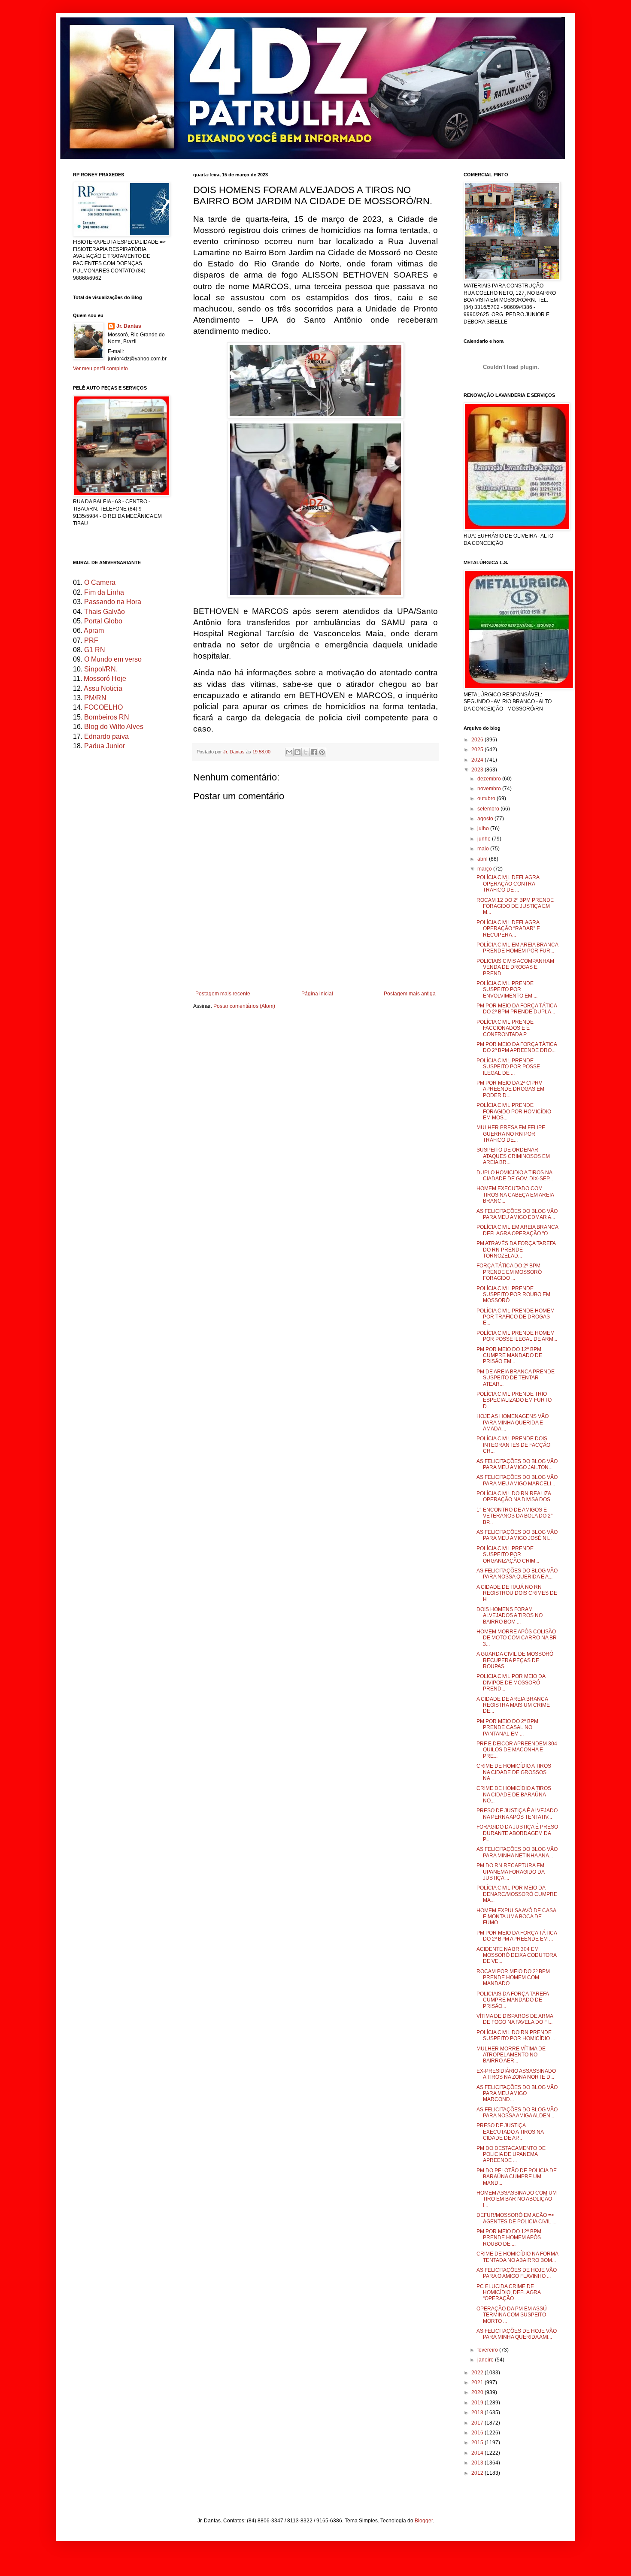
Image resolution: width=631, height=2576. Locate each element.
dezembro (490, 779)
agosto (486, 819)
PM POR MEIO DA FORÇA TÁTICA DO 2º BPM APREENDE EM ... (517, 1936)
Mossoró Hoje (105, 679)
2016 (478, 2433)
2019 (478, 2403)
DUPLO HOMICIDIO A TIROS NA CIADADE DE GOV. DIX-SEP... (515, 1176)
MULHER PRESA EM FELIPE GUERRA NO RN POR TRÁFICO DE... (511, 1134)
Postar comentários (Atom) (244, 1006)
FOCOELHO (103, 707)
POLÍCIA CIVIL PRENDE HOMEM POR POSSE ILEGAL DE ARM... (517, 1336)
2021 (478, 2382)
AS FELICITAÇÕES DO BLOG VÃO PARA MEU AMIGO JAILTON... (517, 1464)
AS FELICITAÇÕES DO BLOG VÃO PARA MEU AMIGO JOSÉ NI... (517, 1535)
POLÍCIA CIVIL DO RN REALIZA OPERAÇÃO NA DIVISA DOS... (515, 1497)
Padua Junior (105, 746)
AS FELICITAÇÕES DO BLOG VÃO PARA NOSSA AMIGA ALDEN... (517, 2113)
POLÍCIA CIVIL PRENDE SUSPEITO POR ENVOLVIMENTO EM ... (507, 990)
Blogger (424, 2521)
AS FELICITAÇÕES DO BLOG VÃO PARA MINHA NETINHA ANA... (517, 1852)
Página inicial (317, 994)
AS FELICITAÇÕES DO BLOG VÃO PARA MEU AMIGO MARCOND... (517, 2094)
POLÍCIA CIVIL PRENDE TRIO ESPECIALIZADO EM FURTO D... (514, 1400)
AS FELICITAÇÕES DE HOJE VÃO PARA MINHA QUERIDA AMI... (517, 2334)
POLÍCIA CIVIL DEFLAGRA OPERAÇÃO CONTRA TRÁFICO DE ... (508, 884)
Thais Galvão (105, 612)
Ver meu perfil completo (100, 369)
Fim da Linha (104, 592)
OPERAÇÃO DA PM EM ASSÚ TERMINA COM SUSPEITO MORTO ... (512, 2315)
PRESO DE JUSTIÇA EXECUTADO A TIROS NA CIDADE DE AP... (510, 2132)
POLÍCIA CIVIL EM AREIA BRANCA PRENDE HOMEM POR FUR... (517, 948)
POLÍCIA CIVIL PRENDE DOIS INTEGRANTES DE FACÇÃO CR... (513, 1445)
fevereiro (488, 2350)
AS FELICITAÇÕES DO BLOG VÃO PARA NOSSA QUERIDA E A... (517, 1574)
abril (483, 859)
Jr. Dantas (235, 752)
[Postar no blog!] (297, 752)
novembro (490, 789)
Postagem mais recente (223, 994)
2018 (478, 2413)
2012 (478, 2473)
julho (484, 828)
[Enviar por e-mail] (289, 752)
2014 (478, 2453)
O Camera (100, 582)
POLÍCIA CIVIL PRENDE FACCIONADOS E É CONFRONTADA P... (505, 1028)
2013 (478, 2463)
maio (484, 849)
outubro (487, 798)
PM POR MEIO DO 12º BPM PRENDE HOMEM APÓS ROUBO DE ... (509, 2238)
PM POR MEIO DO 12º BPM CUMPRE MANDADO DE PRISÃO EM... (509, 1356)
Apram (94, 630)
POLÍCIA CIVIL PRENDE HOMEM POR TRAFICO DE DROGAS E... (516, 1317)
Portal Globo (103, 621)
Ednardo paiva (106, 736)
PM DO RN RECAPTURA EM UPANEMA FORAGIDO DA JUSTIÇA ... (510, 1872)
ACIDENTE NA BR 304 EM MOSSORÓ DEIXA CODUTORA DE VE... (516, 1955)
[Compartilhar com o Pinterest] (322, 752)
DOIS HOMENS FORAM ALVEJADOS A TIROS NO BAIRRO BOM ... (510, 1616)
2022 (478, 2373)
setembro (489, 809)
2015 (478, 2443)
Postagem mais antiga (410, 994)
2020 (478, 2392)
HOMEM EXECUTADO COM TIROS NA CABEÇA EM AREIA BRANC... (515, 1195)
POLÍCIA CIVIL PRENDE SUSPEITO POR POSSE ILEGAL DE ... (508, 1067)
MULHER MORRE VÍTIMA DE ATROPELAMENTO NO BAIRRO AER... (511, 2055)
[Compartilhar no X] (306, 752)
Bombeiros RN (107, 717)
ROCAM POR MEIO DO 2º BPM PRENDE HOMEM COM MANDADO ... (513, 1978)
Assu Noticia (103, 688)
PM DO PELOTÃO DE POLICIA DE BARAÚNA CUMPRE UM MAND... (517, 2177)
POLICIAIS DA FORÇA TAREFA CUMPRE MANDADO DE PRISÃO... (513, 2000)
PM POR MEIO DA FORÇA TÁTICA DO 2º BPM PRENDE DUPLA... (517, 1009)
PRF (91, 640)
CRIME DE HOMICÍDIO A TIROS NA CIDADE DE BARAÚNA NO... (514, 1794)
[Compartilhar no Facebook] (314, 752)
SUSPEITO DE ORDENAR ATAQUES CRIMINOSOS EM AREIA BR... (513, 1156)
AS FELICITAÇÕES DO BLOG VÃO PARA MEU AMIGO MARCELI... (517, 1480)
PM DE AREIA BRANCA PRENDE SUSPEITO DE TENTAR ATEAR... (516, 1378)
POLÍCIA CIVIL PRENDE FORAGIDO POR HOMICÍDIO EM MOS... (514, 1111)
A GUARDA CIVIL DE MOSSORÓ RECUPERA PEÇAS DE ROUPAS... (515, 1660)
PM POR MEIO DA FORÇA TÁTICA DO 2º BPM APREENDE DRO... (517, 1047)
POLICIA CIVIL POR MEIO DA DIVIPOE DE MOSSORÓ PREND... (511, 1683)
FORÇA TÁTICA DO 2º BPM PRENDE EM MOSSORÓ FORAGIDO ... (509, 1272)
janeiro (486, 2360)
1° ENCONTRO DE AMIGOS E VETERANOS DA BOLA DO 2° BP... (515, 1516)
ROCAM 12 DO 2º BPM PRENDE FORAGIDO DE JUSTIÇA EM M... (515, 906)
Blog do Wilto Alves (114, 727)
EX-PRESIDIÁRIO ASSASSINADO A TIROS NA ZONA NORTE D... (516, 2074)
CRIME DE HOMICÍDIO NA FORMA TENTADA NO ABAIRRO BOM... (517, 2257)
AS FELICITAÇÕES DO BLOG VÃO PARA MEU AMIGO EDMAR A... (517, 1214)
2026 (478, 740)
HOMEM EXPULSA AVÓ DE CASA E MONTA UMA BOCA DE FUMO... (516, 1917)
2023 (478, 770)
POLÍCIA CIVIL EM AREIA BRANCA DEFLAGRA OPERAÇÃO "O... (517, 1230)
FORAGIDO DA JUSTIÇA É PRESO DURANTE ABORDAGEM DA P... (517, 1833)
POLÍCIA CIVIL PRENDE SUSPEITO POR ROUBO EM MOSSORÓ (513, 1295)
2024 (478, 760)
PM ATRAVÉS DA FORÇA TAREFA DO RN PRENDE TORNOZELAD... (516, 1250)
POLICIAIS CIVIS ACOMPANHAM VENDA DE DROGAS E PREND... (515, 967)
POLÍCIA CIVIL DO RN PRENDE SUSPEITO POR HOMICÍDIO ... (516, 2035)
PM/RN (95, 698)
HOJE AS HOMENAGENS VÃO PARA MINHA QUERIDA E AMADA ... (513, 1423)
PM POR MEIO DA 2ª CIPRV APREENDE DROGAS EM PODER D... (510, 1089)
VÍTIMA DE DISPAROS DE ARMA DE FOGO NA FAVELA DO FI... (515, 2019)
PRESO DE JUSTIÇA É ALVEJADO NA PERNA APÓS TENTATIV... (517, 1814)
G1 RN (95, 650)
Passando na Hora (113, 602)
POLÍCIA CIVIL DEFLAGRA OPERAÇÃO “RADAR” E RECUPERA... (508, 929)
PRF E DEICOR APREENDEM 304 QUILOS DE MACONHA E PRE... (517, 1750)
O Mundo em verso (113, 659)
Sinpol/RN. (101, 669)
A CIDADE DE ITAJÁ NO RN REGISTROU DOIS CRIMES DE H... (517, 1593)
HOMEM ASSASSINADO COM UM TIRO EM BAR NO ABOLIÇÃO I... (517, 2199)
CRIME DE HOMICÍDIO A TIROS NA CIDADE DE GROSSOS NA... (514, 1772)
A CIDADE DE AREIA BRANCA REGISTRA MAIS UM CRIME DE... (513, 1705)
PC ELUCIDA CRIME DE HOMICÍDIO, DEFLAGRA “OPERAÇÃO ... (508, 2293)
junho (485, 839)
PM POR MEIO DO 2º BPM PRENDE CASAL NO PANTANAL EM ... (507, 1728)
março (485, 869)
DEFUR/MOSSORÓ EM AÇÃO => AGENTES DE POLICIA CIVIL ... (516, 2218)
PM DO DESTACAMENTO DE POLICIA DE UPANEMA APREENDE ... (511, 2154)
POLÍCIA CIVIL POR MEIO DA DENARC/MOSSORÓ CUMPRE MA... (517, 1894)
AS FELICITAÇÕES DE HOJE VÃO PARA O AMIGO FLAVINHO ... (517, 2273)
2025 (478, 750)
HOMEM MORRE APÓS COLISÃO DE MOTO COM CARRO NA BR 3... (517, 1638)
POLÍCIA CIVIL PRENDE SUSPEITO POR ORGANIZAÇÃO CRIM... (508, 1555)
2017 (478, 2423)
